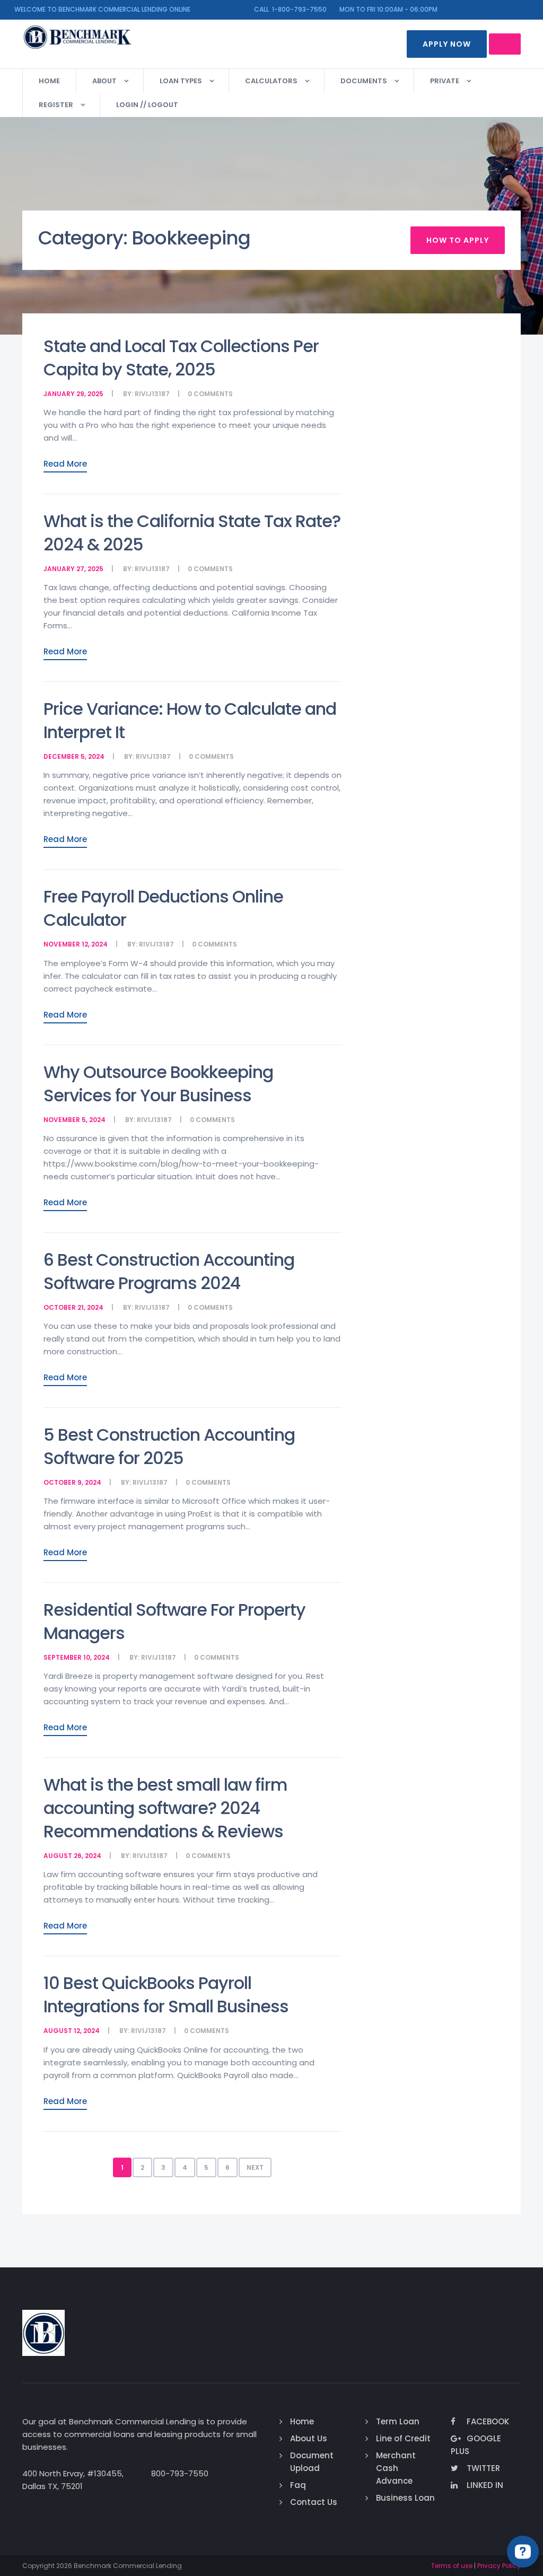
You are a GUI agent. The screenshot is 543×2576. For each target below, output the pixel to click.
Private (445, 81)
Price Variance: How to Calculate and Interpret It (190, 720)
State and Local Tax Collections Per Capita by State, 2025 (181, 358)
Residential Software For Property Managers (174, 1621)
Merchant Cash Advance (396, 2468)
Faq (298, 2485)
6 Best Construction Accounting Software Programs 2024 (169, 1271)
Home (49, 81)
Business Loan (405, 2498)
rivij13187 (152, 394)
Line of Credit (403, 2438)
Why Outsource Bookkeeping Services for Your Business (158, 1084)
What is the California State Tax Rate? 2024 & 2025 (192, 533)
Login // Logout (147, 105)
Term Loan (398, 2421)
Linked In (485, 2485)
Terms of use (452, 2566)
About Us (309, 2438)
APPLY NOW (447, 44)
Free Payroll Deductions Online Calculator (163, 908)
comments (213, 394)
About (104, 81)
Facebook (488, 2421)
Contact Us (314, 2502)
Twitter (483, 2468)
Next (255, 2167)
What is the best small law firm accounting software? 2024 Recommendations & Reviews (165, 1808)
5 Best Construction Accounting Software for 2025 (169, 1446)
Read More (65, 464)
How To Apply (458, 240)
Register (56, 105)
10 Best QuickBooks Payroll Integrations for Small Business (166, 1995)
